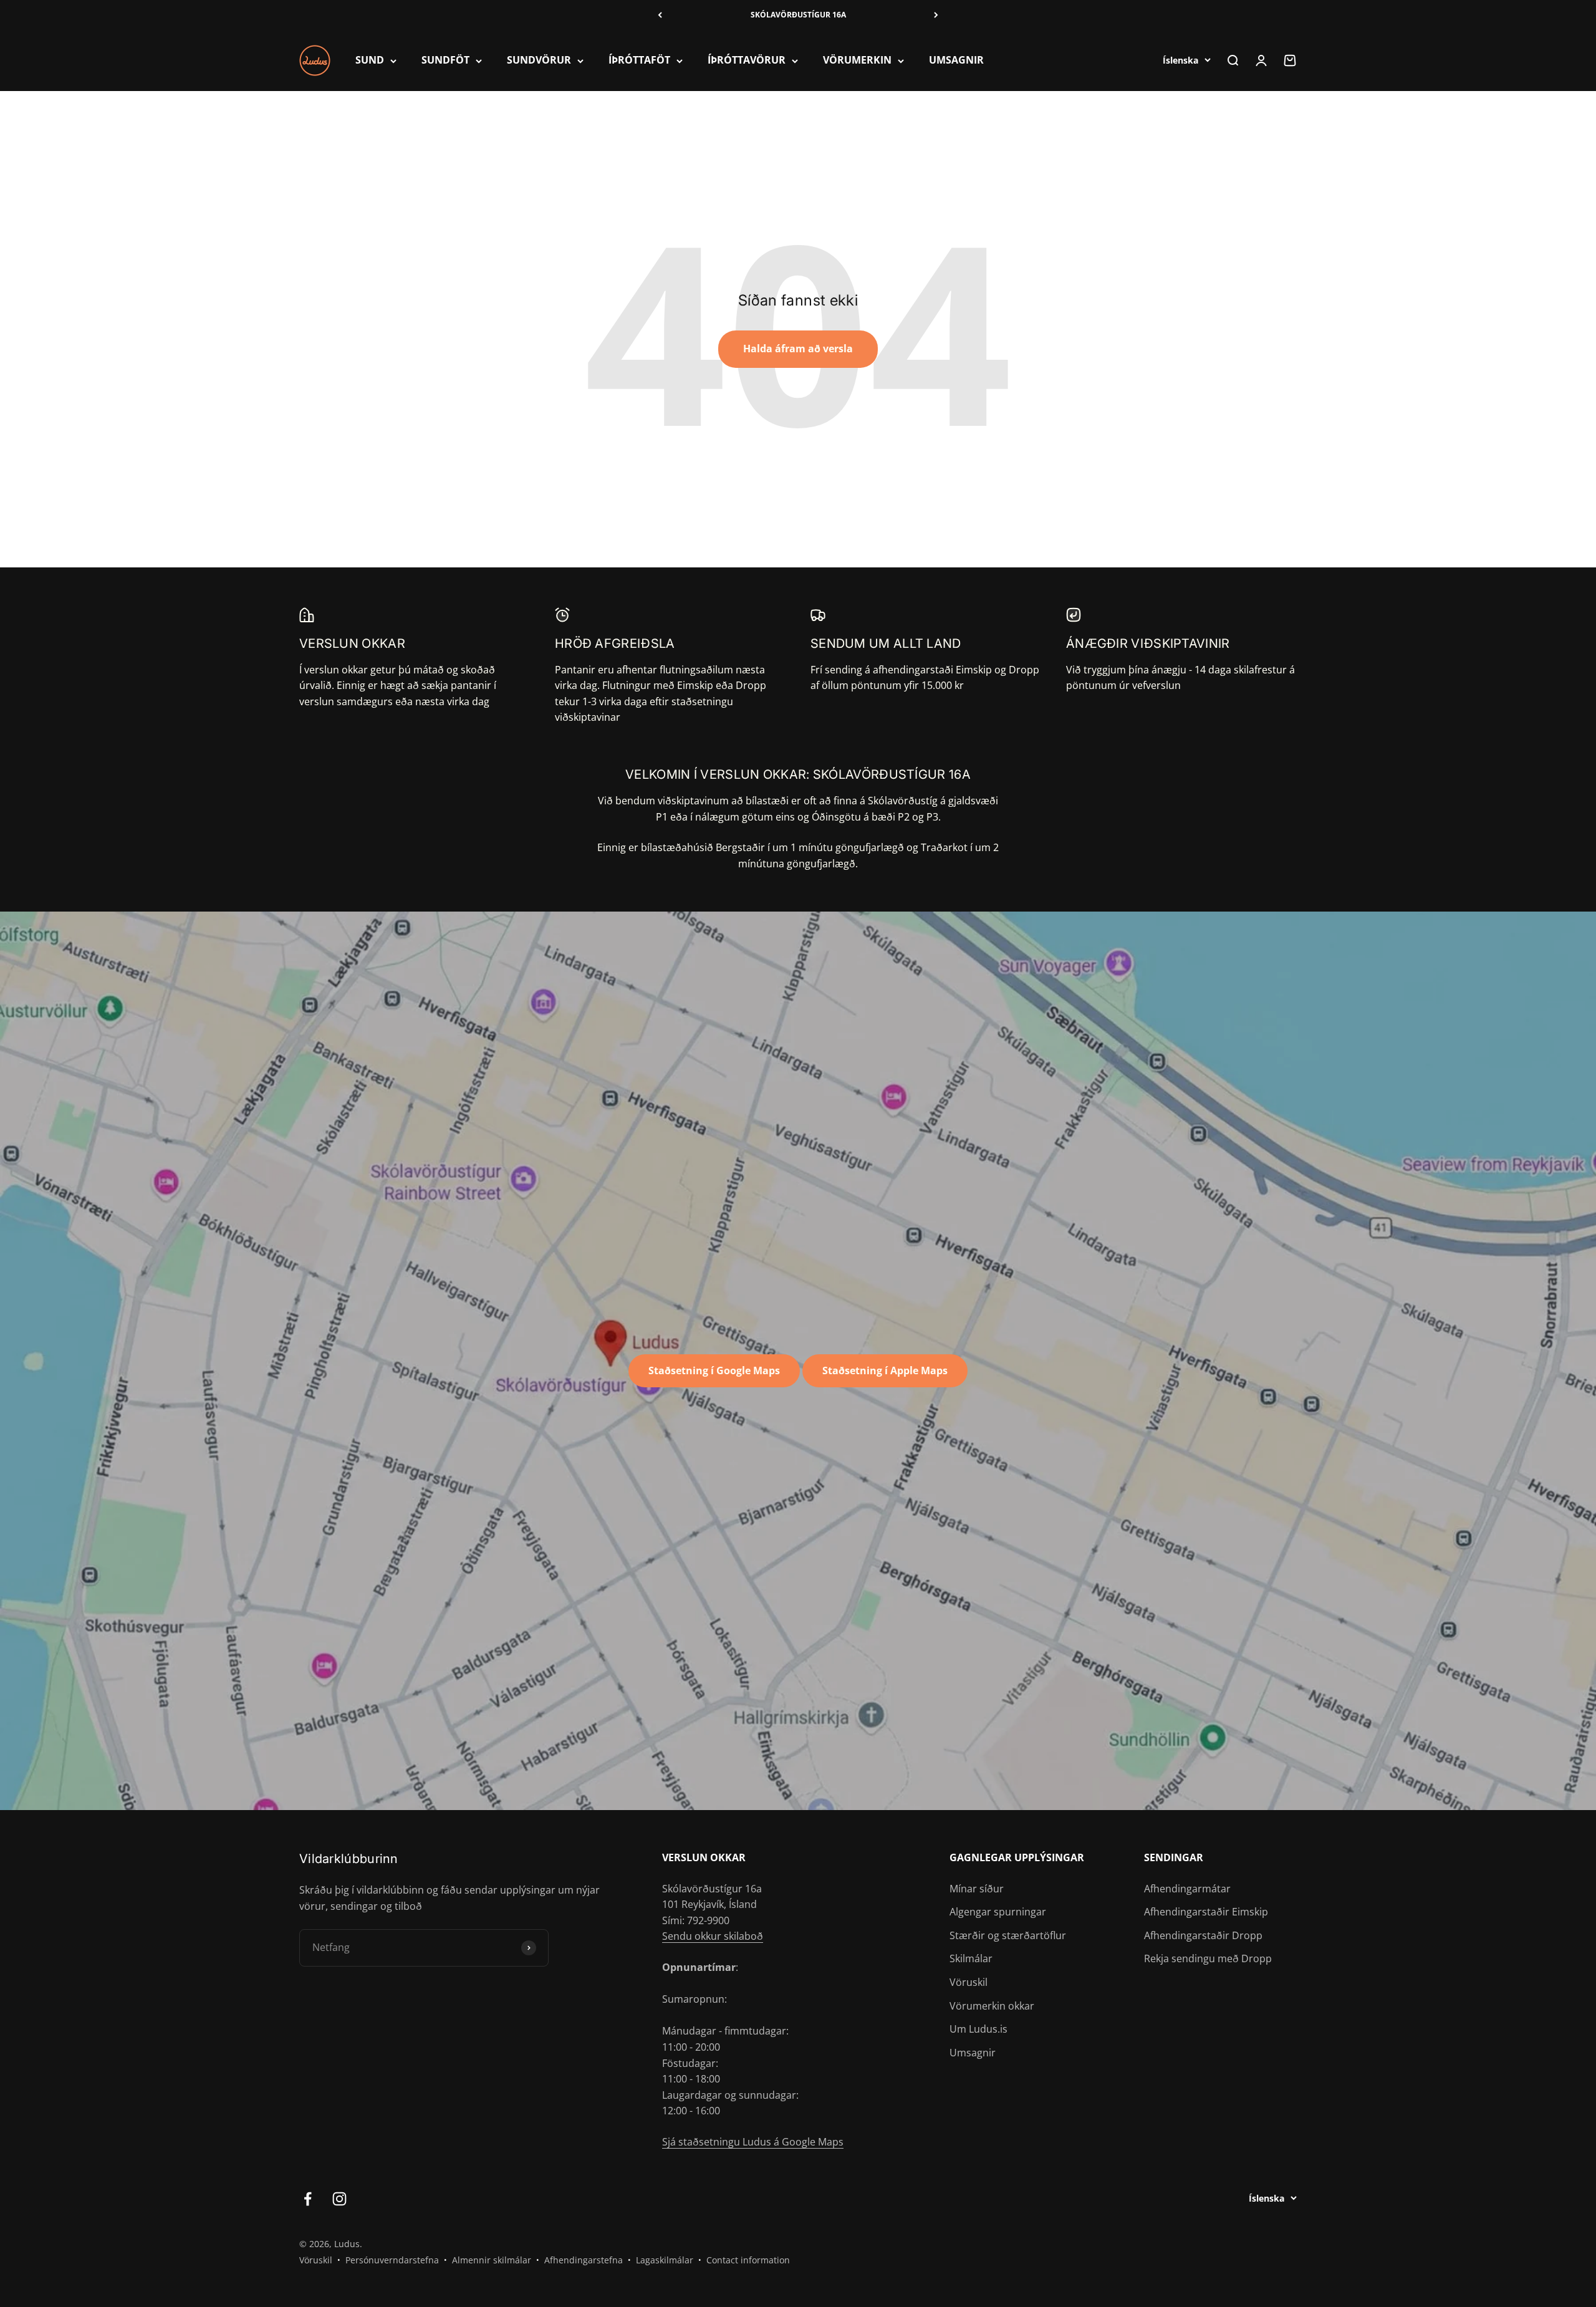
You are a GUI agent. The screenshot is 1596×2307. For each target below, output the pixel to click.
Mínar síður (977, 1889)
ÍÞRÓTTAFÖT (639, 60)
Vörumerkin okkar (992, 2006)
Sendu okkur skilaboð (713, 1936)
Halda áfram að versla (798, 349)
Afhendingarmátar (1187, 1889)
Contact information (748, 2260)
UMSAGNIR (956, 60)
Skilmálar (971, 1958)
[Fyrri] (660, 15)
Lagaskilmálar (665, 2260)
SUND (370, 60)
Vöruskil (969, 1982)
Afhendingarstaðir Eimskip (1206, 1912)
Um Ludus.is (978, 2029)
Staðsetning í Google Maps (714, 1370)
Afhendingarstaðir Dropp (1203, 1935)
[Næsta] (936, 15)
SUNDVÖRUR (539, 60)
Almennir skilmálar (492, 2260)
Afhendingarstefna (584, 2260)
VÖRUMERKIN (857, 60)
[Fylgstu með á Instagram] (339, 2199)
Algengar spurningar (998, 1912)
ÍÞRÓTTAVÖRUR (747, 60)
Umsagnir (973, 2053)
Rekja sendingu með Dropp (1208, 1958)
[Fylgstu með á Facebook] (308, 2199)
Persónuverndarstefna (392, 2260)
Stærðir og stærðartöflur (1008, 1935)
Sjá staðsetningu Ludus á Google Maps (753, 2142)
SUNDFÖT (445, 60)
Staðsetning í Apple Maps (885, 1370)
